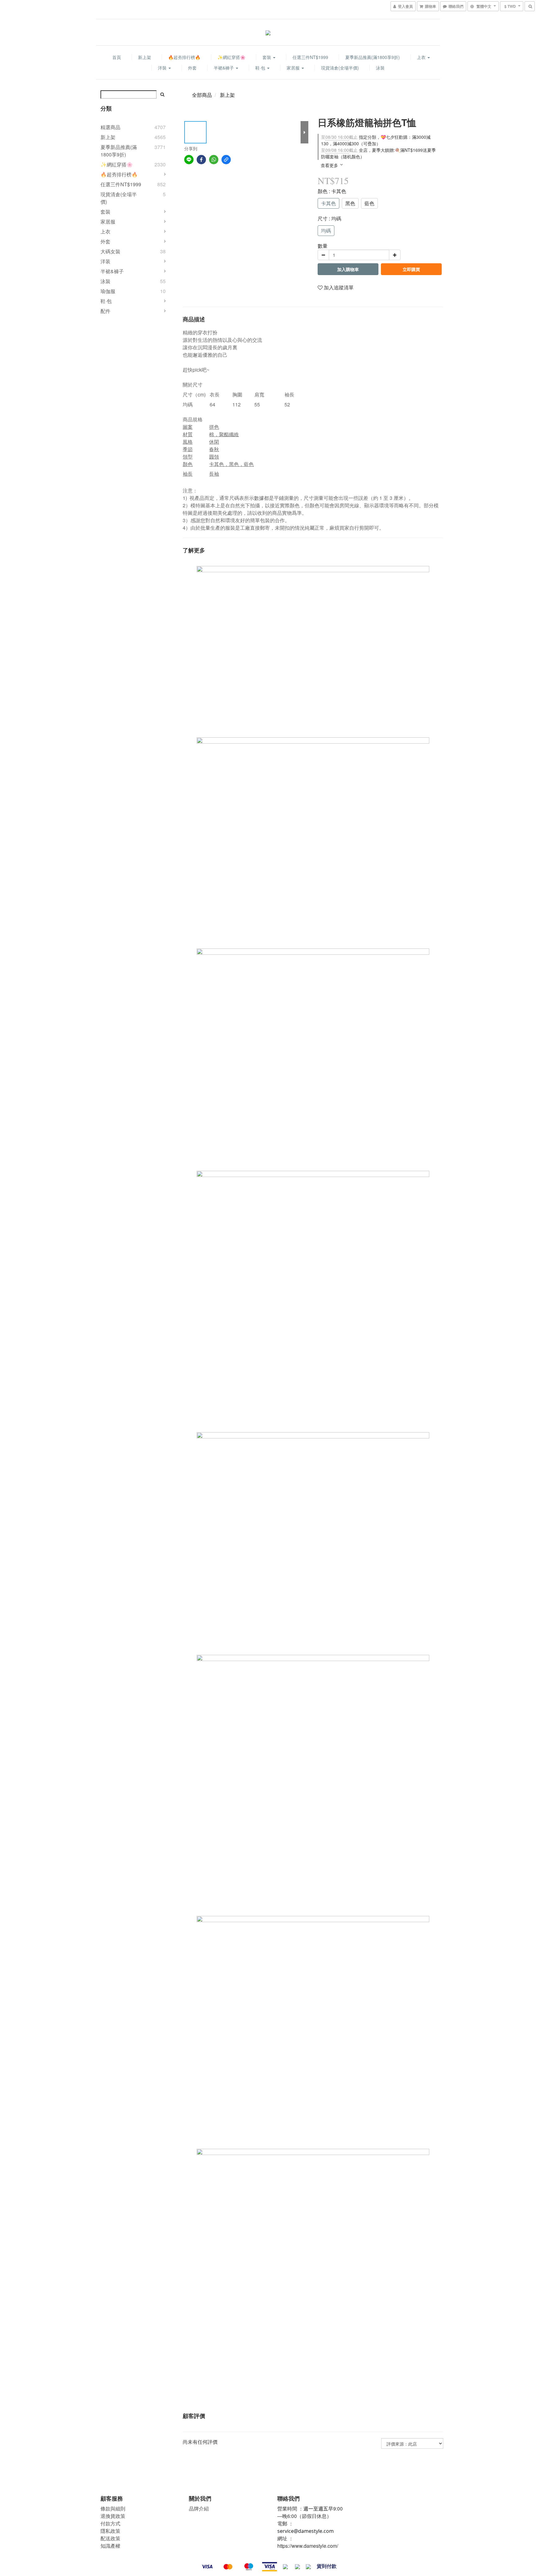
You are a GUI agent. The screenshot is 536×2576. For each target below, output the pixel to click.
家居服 (294, 68)
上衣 (422, 57)
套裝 (267, 57)
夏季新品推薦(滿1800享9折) (373, 57)
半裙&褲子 (224, 68)
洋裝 (163, 68)
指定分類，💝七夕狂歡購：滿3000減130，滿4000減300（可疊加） (376, 140)
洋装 (105, 261)
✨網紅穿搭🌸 (231, 57)
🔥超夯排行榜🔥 (184, 57)
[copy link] (226, 160)
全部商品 (202, 95)
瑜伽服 (108, 291)
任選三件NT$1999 (310, 57)
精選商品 (110, 127)
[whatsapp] (214, 160)
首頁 (117, 57)
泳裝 (380, 68)
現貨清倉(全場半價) (340, 68)
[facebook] (201, 160)
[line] (189, 160)
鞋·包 (261, 68)
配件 (105, 311)
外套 (192, 68)
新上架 (145, 57)
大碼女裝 (110, 251)
